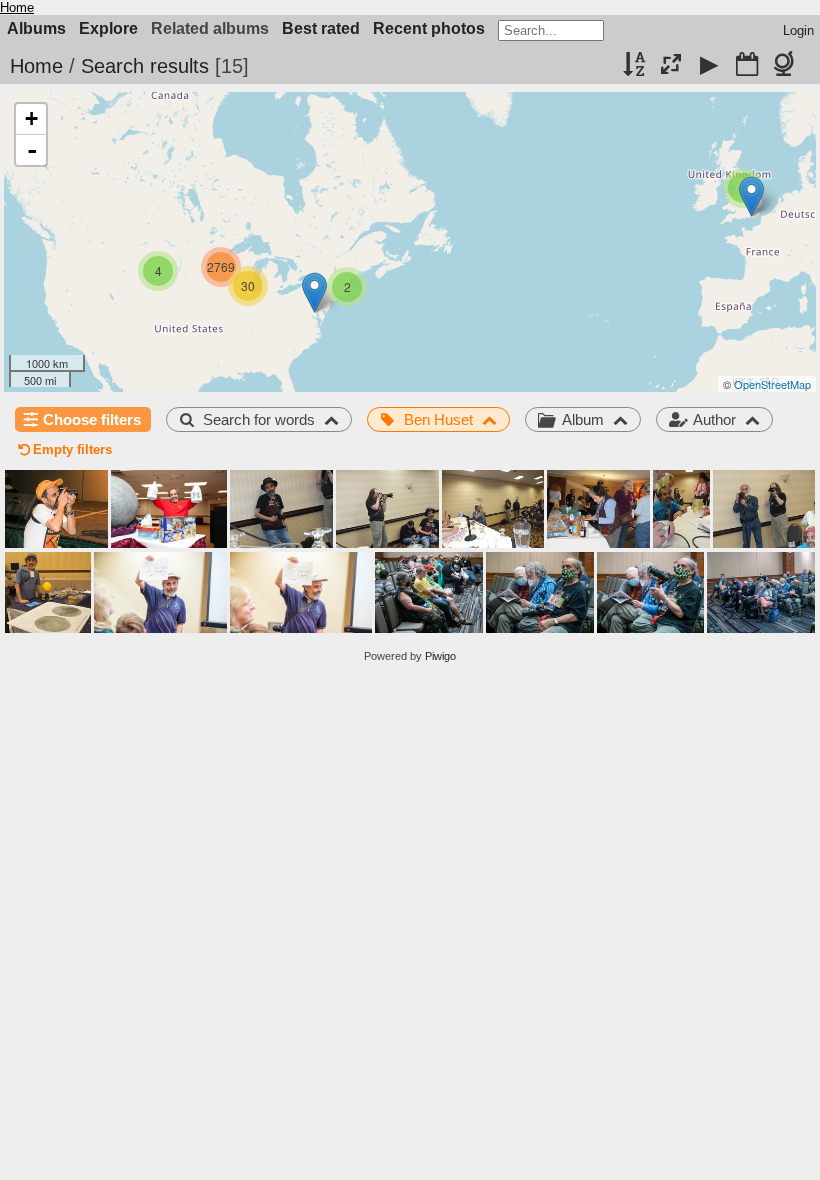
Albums (36, 28)
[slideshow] (709, 66)
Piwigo (440, 656)
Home (17, 7)
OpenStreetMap (772, 384)
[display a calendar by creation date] (747, 66)
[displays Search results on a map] (787, 66)
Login (798, 30)
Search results (145, 66)
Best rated (321, 28)
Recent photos (429, 28)
